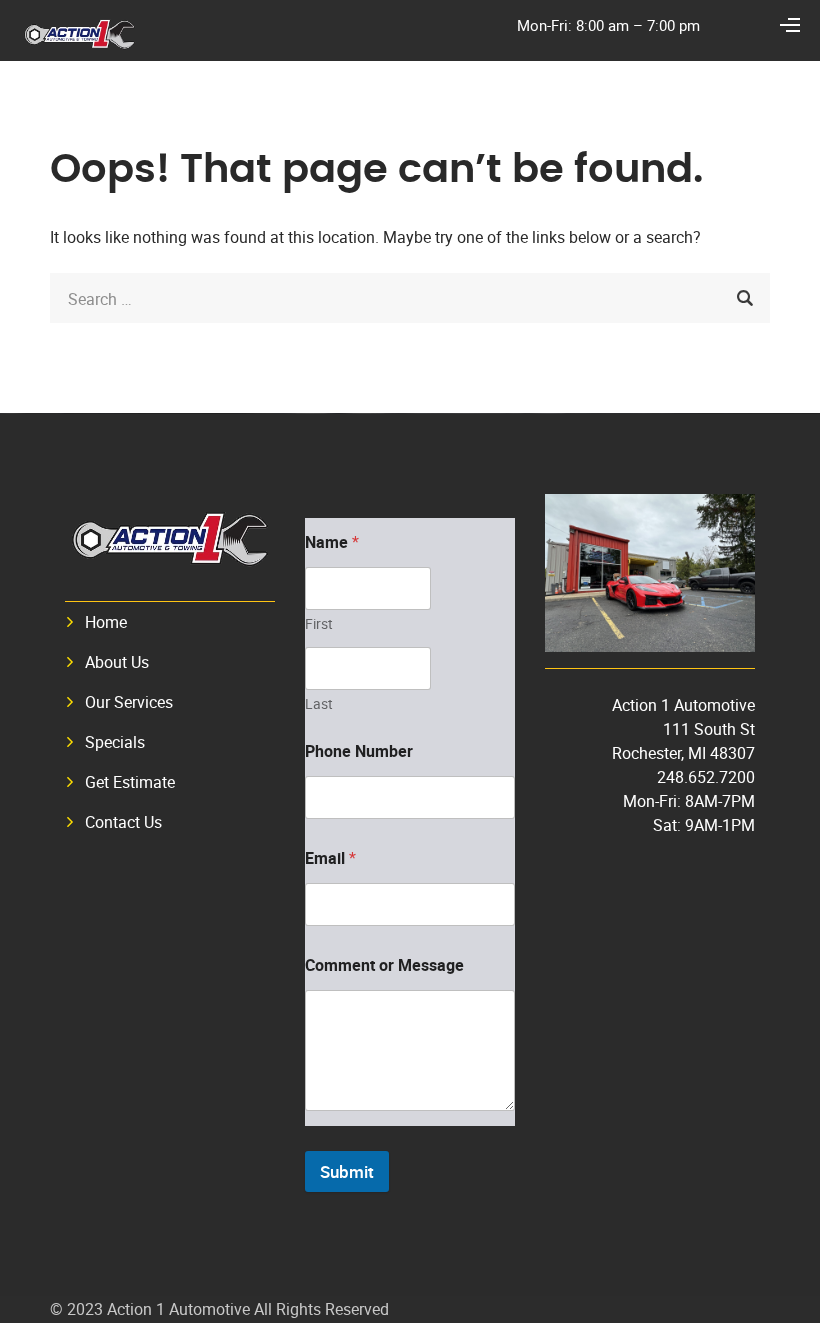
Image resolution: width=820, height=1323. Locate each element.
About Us (117, 662)
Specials (115, 742)
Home (106, 622)
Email (330, 858)
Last (319, 703)
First (319, 623)
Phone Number (359, 751)
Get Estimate (130, 782)
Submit (347, 1171)
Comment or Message (384, 965)
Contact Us (123, 822)
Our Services (129, 702)
